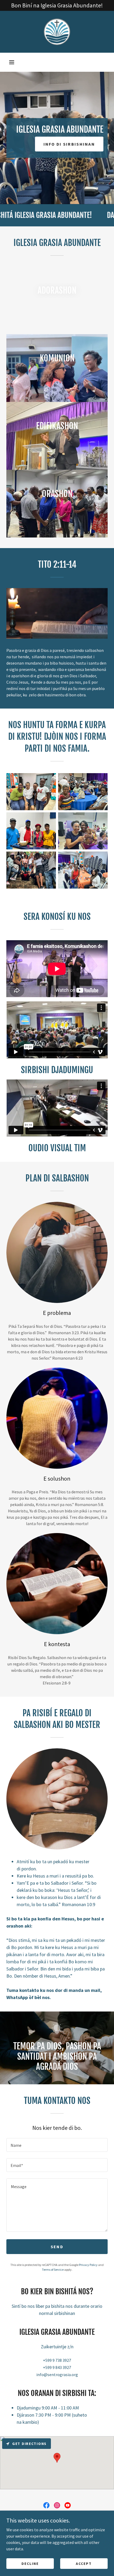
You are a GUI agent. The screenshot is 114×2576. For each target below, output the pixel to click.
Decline (30, 2563)
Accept (84, 2563)
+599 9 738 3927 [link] (57, 2360)
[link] (57, 32)
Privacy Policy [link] (88, 2265)
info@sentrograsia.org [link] (57, 2375)
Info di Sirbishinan (69, 144)
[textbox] (57, 2145)
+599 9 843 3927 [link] (57, 2367)
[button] (12, 62)
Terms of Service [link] (53, 2270)
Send (57, 2247)
